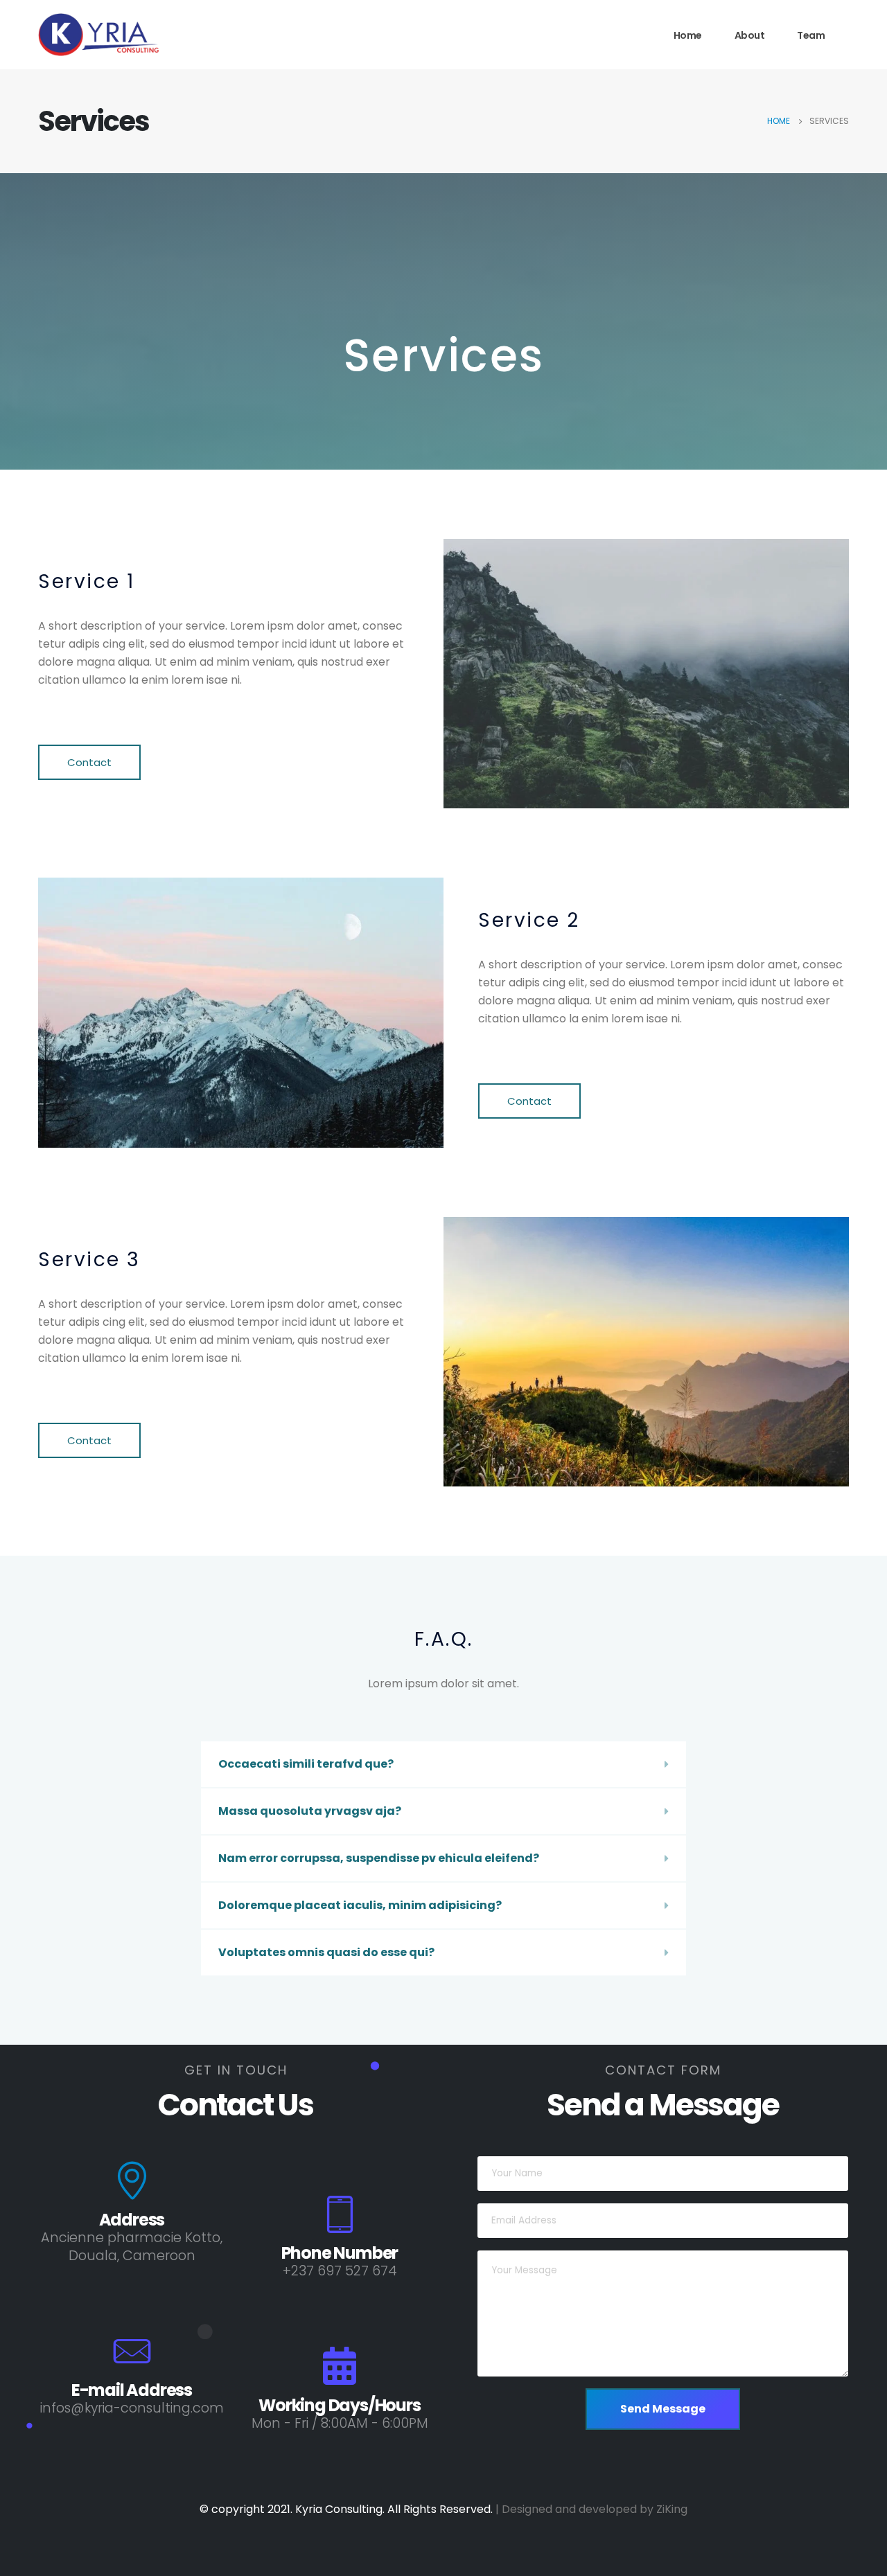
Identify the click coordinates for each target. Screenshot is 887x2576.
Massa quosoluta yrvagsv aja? (310, 1811)
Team (811, 35)
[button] (89, 762)
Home (688, 35)
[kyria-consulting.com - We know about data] (125, 35)
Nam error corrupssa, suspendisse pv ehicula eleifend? (379, 1858)
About (750, 35)
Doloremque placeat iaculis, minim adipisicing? (360, 1905)
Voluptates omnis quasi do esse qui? (326, 1952)
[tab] (443, 1764)
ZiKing (672, 2509)
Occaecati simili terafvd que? (306, 1764)
